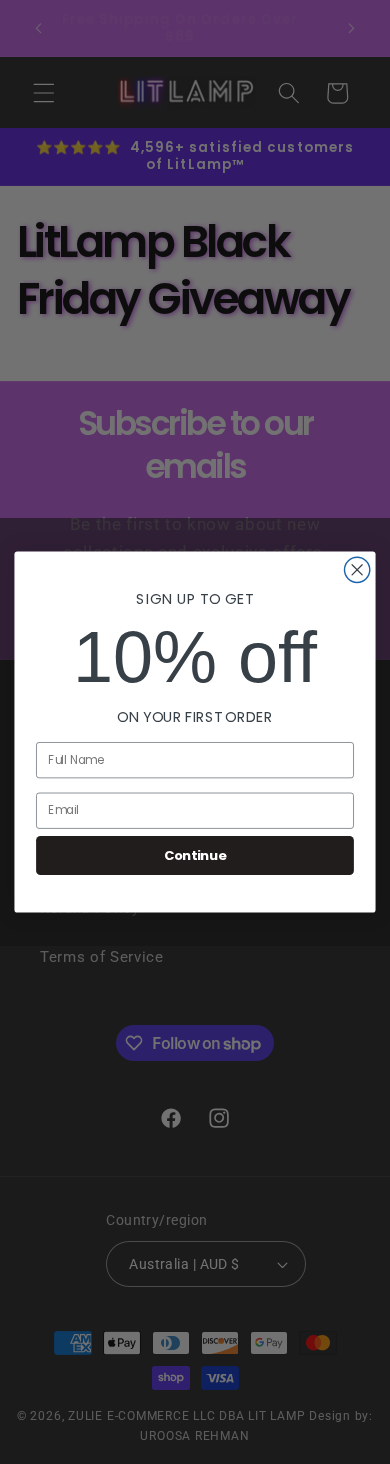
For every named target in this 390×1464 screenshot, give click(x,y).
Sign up (102, 819)
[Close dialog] (368, 669)
